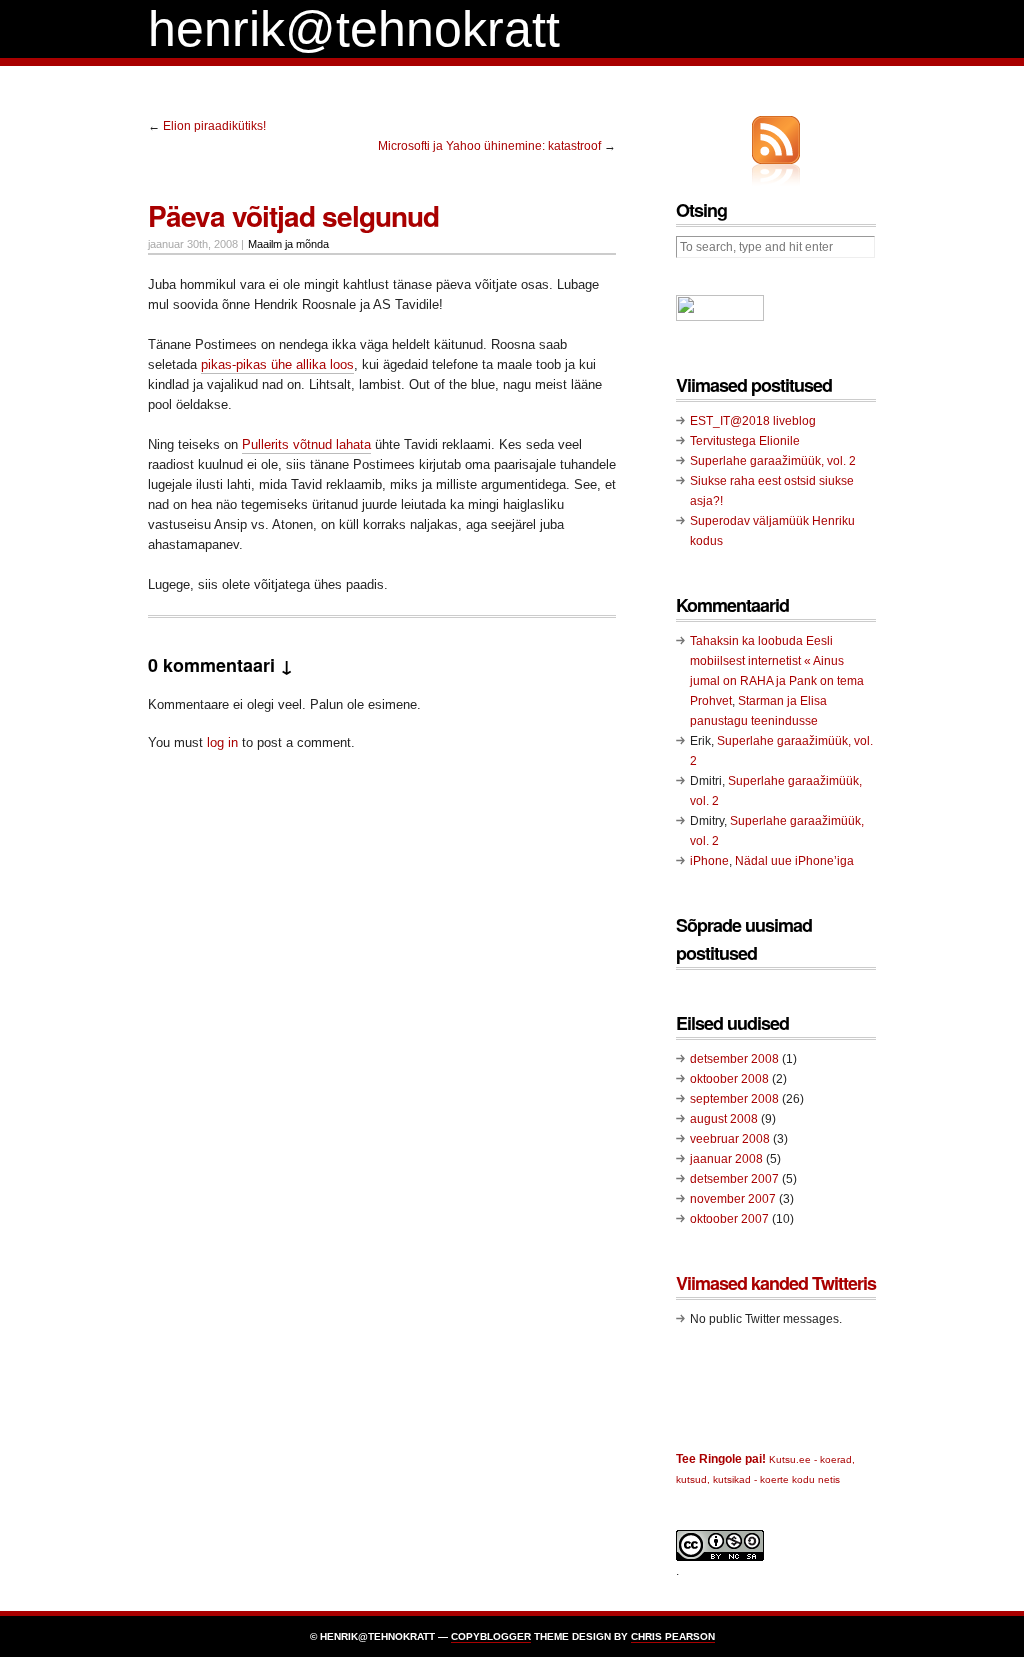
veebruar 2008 (730, 1139)
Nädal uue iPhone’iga (794, 861)
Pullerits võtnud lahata (306, 444)
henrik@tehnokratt (354, 29)
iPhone (709, 861)
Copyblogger (491, 1636)
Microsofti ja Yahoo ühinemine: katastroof (489, 146)
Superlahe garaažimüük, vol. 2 (773, 461)
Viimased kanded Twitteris (776, 1283)
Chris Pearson (673, 1636)
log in (222, 742)
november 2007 (733, 1199)
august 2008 (724, 1119)
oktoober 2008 (729, 1079)
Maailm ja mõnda (288, 244)
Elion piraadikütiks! (214, 126)
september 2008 (734, 1099)
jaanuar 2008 (726, 1159)
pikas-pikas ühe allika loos (277, 364)
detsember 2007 (734, 1179)
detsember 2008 (734, 1059)
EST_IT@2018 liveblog (753, 421)
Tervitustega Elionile (745, 441)
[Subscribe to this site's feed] (776, 140)
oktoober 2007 (729, 1219)
